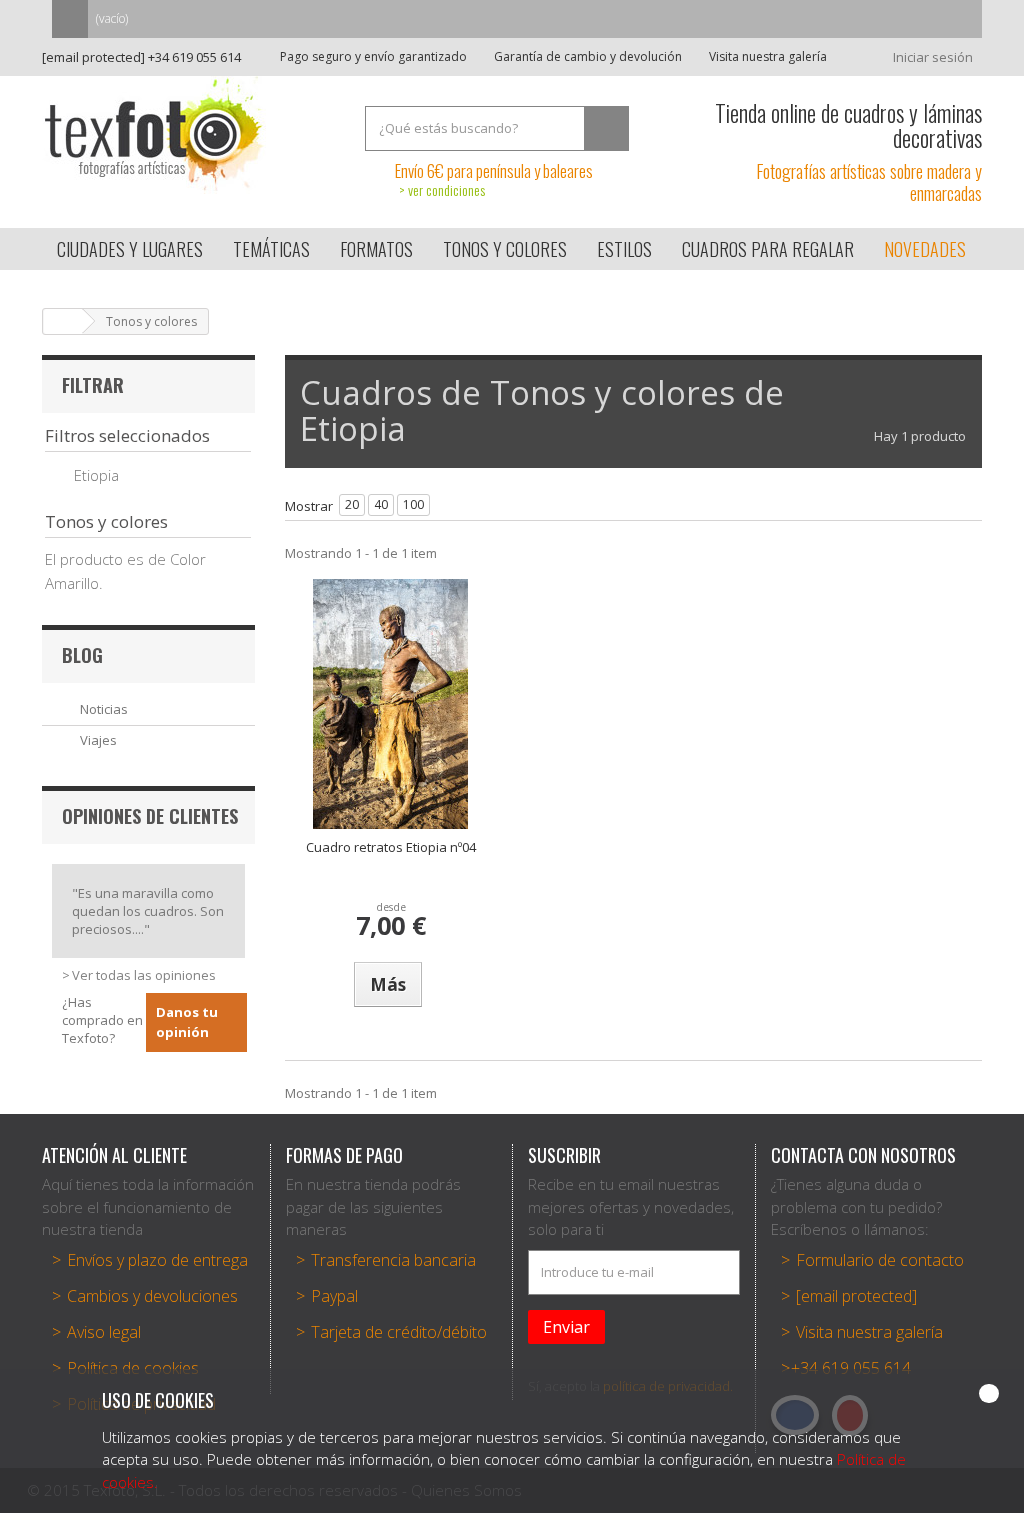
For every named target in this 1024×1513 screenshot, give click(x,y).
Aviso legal (104, 1332)
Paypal (334, 1296)
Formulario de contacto (880, 1260)
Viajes (98, 740)
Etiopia (96, 475)
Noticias (104, 709)
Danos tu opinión (187, 1022)
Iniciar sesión (933, 57)
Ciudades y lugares (130, 249)
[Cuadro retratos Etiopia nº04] (391, 704)
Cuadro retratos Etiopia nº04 (391, 847)
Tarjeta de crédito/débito (399, 1332)
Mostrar (309, 506)
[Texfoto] (188, 135)
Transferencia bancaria (393, 1260)
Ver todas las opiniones (144, 975)
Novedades (925, 249)
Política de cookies (133, 1368)
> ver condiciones (442, 189)
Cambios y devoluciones (152, 1296)
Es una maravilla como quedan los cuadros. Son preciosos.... (148, 911)
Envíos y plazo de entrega (157, 1260)
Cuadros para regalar (768, 249)
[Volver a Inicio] (63, 321)
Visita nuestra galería (766, 56)
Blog (82, 655)
